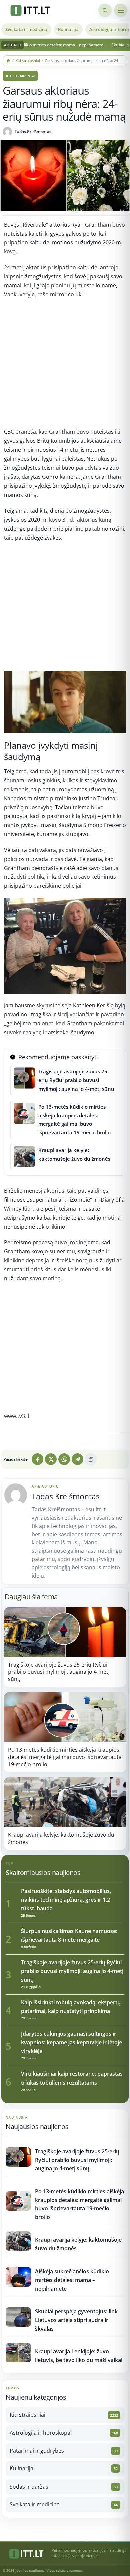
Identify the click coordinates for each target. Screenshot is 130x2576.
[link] (65, 1647)
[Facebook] (37, 1459)
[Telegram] (77, 1459)
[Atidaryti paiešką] (105, 10)
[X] (51, 1459)
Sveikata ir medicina (26, 29)
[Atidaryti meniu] (121, 10)
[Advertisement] (65, 366)
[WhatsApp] (64, 1459)
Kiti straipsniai (28, 61)
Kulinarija (68, 29)
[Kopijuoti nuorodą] (91, 1460)
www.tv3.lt (17, 1416)
